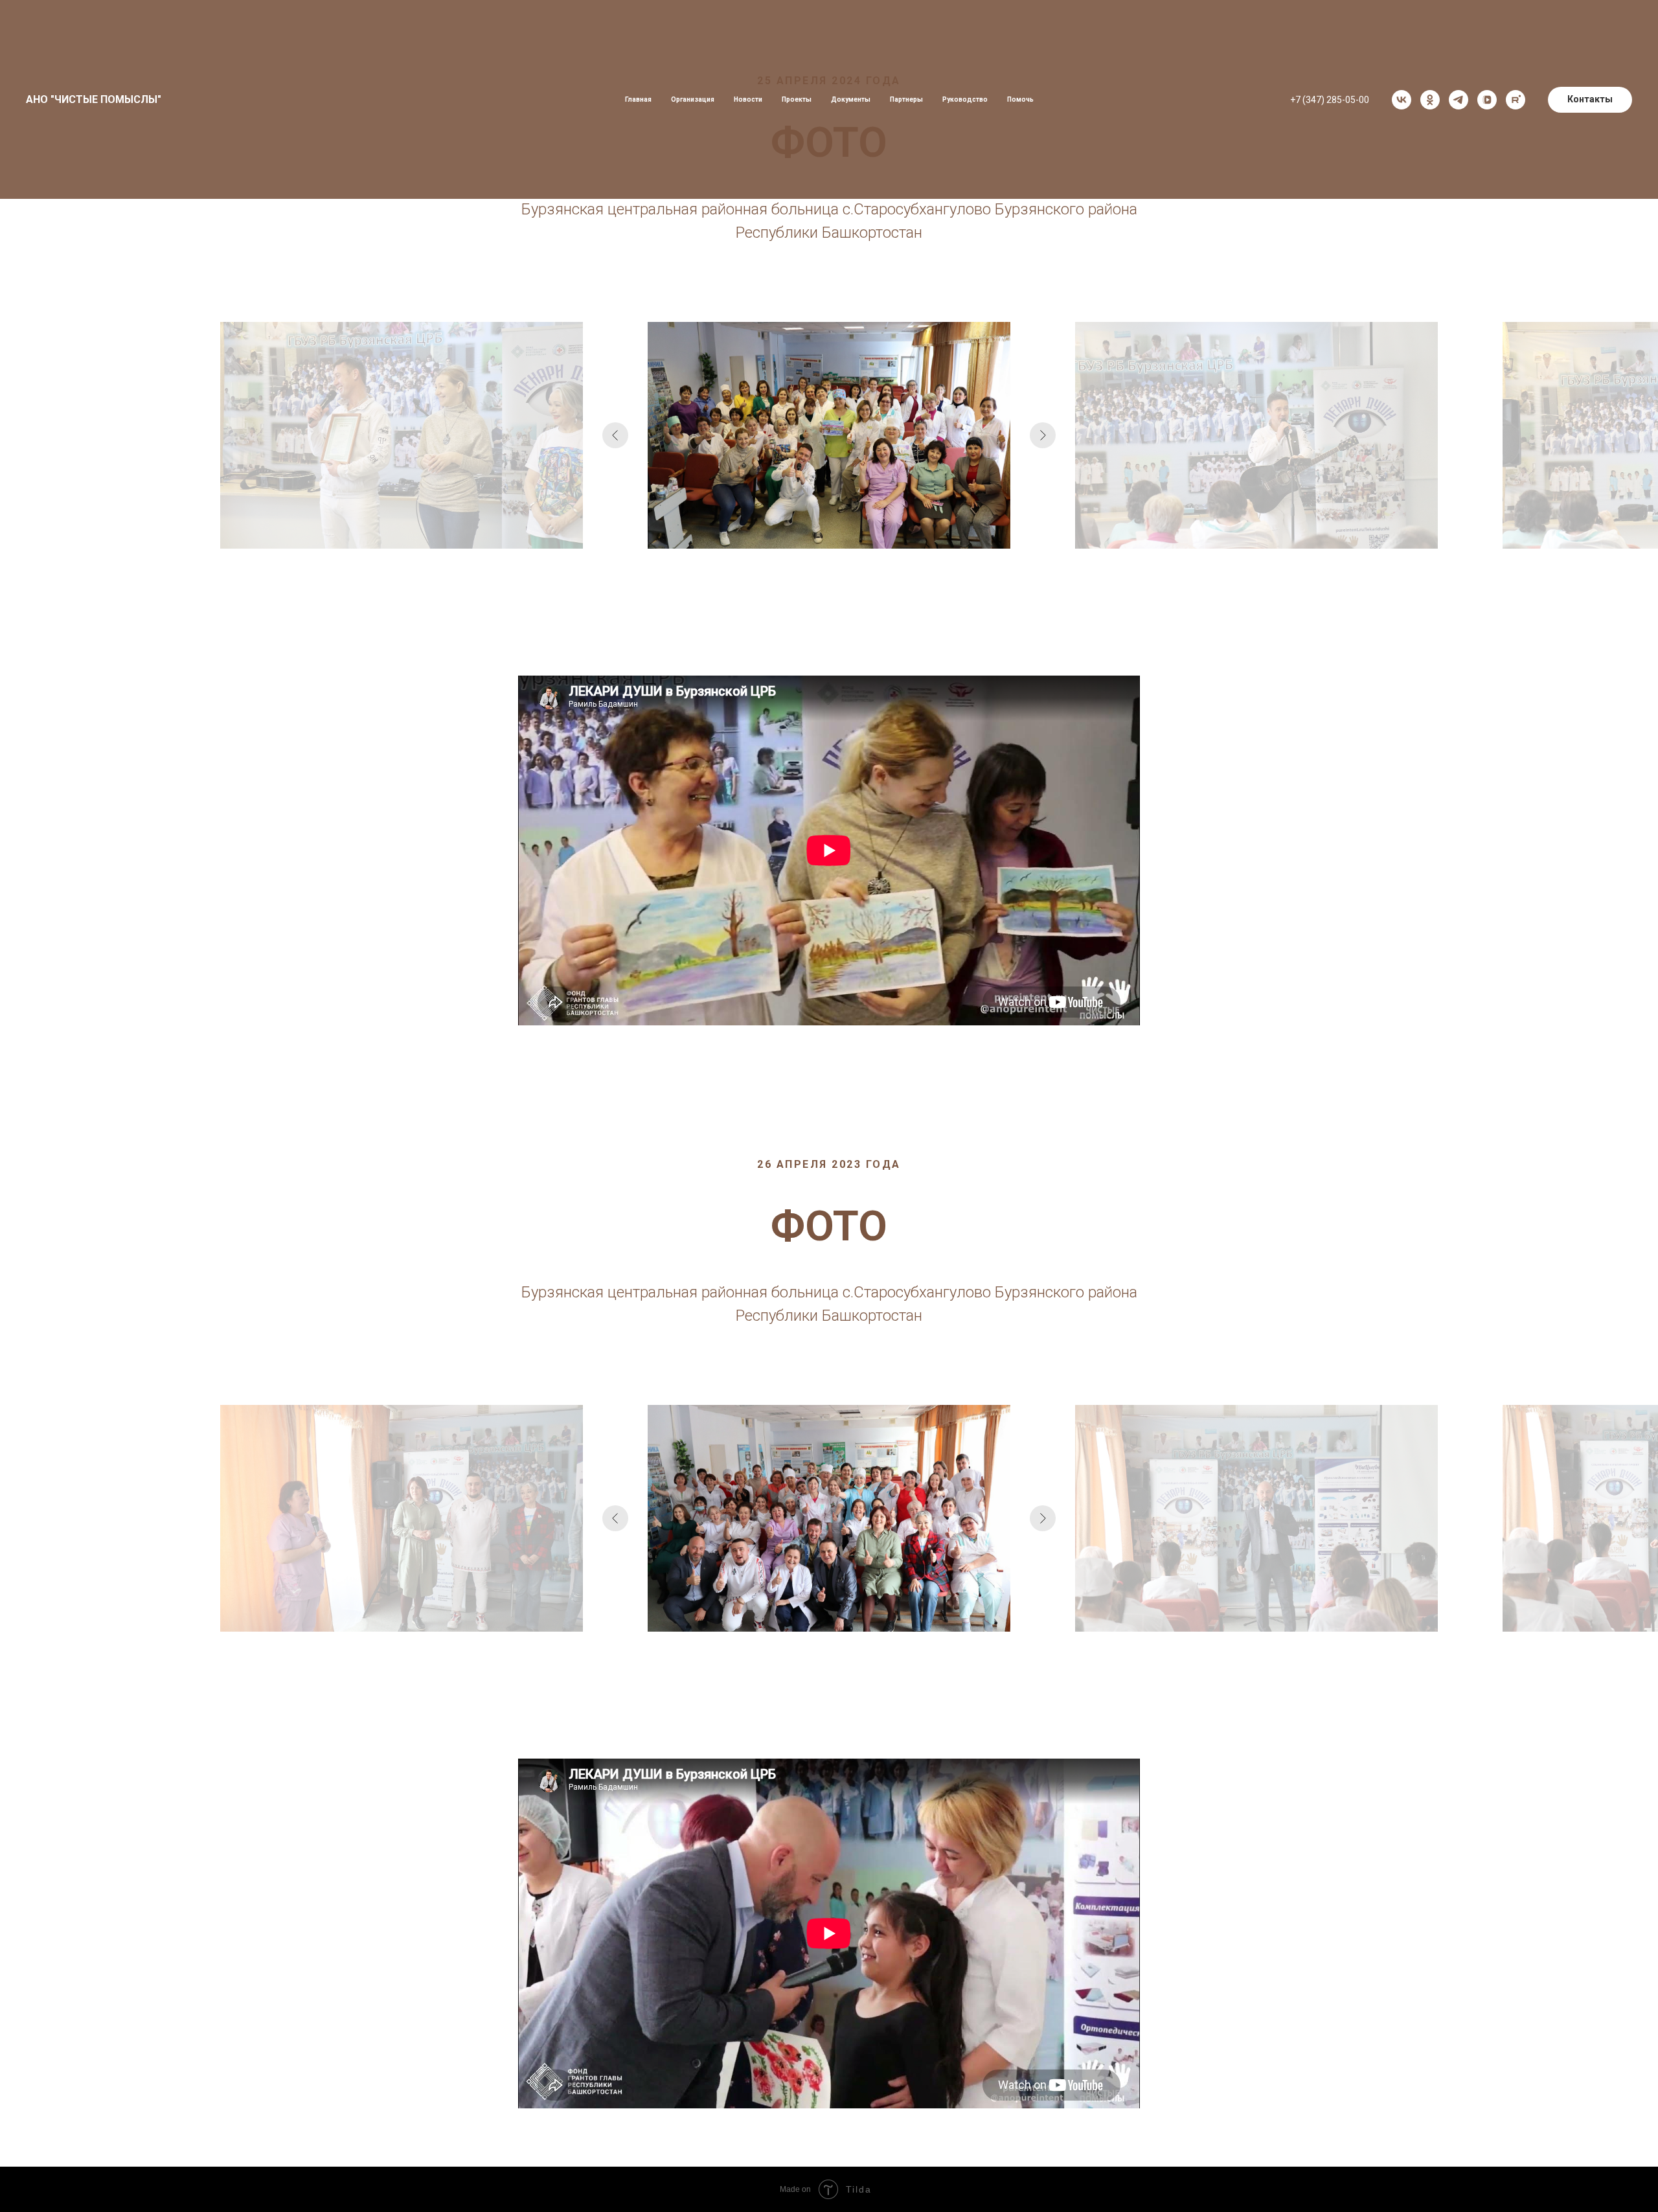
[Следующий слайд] (1043, 435)
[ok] (1430, 100)
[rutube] (1516, 100)
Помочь (1020, 99)
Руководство (965, 99)
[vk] (1402, 100)
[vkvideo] (1487, 100)
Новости (748, 99)
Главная (638, 99)
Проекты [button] (797, 99)
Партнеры (906, 99)
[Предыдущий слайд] (615, 435)
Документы (851, 99)
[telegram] (1459, 100)
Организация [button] (693, 99)
